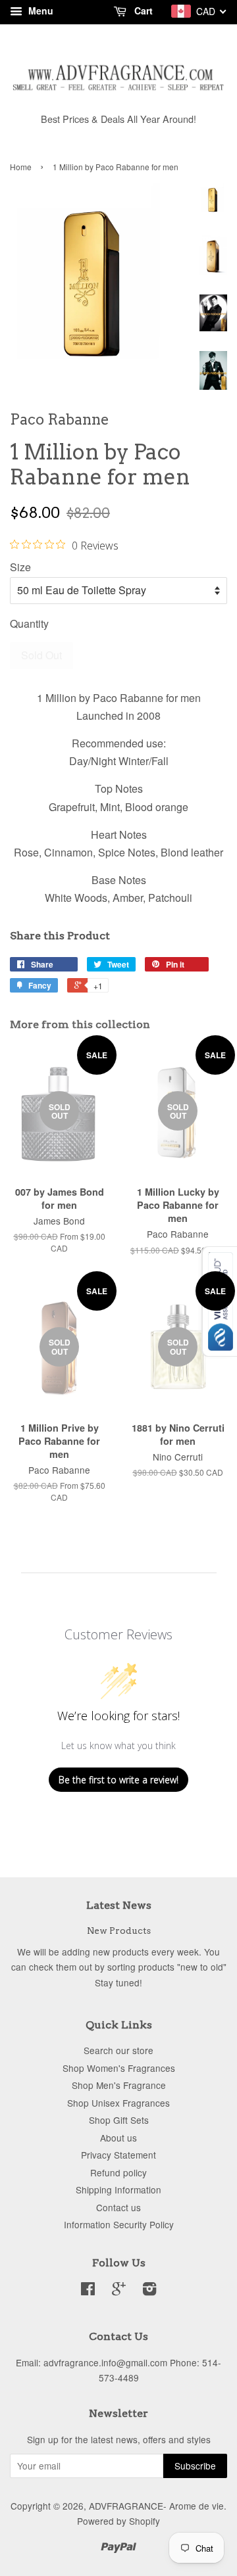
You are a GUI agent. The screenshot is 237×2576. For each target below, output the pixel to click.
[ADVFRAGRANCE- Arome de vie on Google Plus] (119, 2291)
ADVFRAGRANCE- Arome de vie (156, 2506)
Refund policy (118, 2172)
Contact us (118, 2207)
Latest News (119, 1905)
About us (118, 2138)
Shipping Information (118, 2190)
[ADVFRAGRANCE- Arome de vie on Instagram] (149, 2291)
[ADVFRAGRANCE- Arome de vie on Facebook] (88, 2291)
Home (21, 167)
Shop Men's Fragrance (119, 2085)
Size (20, 567)
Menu (39, 11)
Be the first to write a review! (118, 1780)
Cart (142, 11)
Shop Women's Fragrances (119, 2068)
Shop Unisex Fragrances (118, 2103)
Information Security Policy (119, 2224)
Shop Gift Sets (119, 2120)
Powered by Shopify (118, 2521)
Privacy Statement (118, 2155)
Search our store (118, 2050)
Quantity (29, 623)
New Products (119, 1931)
